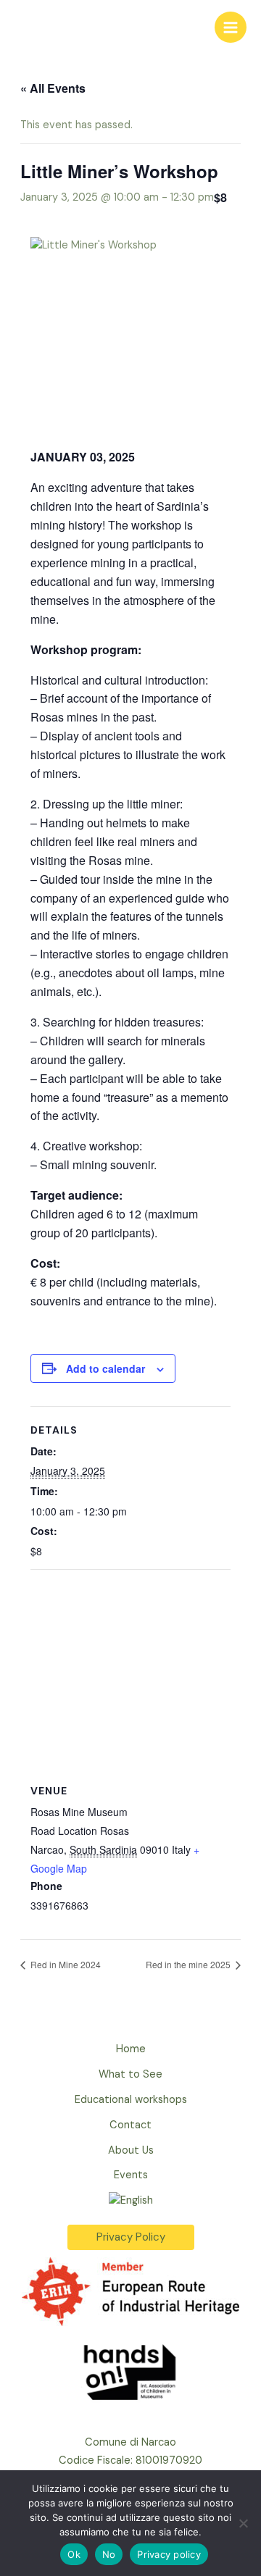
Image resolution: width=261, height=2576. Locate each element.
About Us (131, 2150)
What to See (130, 2074)
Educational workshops (131, 2100)
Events (131, 2175)
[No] (243, 2523)
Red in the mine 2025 (189, 1964)
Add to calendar (105, 1368)
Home (131, 2049)
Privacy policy (169, 2554)
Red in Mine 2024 (65, 1964)
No (109, 2554)
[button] (131, 2237)
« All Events (53, 88)
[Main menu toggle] (231, 28)
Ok (74, 2554)
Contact (130, 2125)
